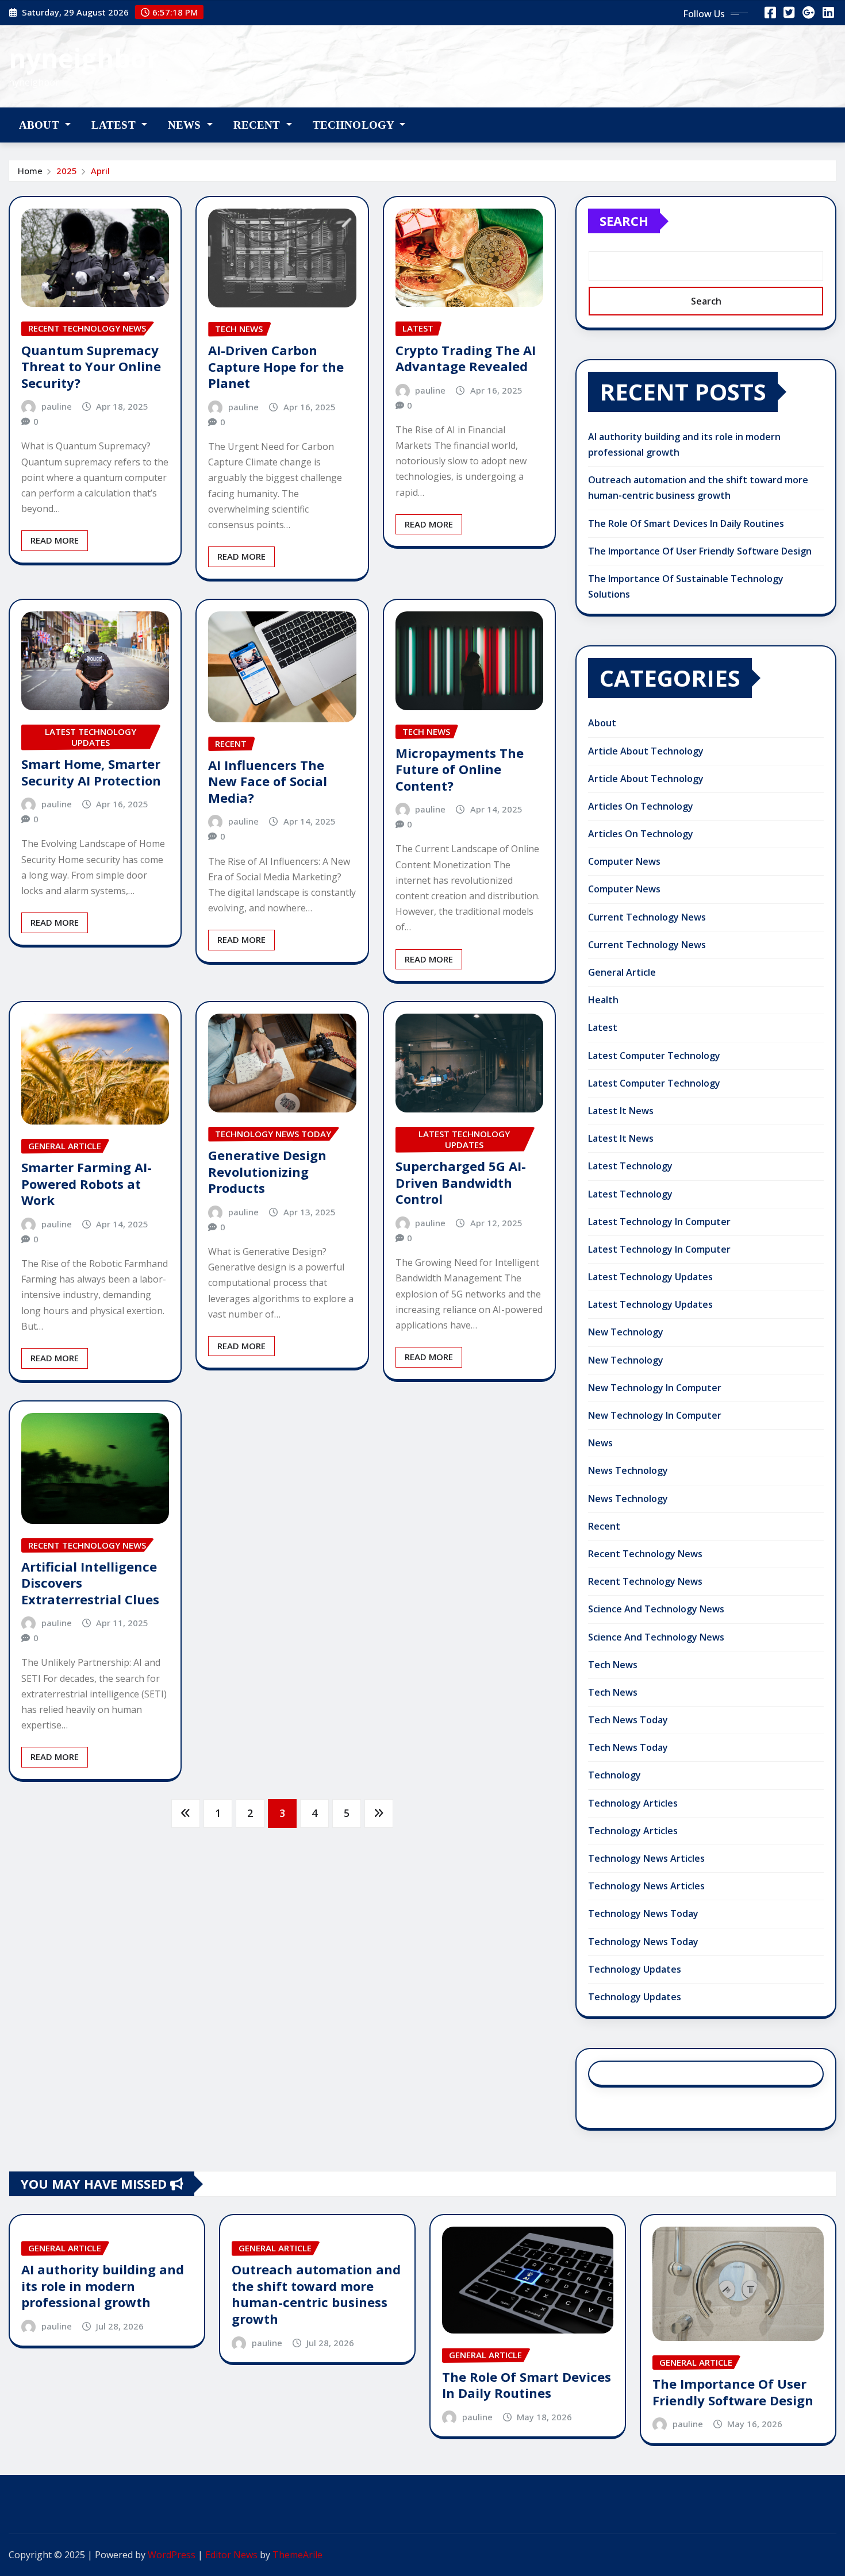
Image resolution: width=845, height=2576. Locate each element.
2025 (67, 171)
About (41, 125)
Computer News (624, 861)
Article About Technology (646, 751)
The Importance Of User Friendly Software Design (700, 551)
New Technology (626, 1332)
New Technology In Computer (655, 1388)
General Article (622, 972)
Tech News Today (628, 1720)
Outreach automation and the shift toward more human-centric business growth (316, 2294)
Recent (258, 125)
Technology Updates (635, 1969)
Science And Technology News (656, 1609)
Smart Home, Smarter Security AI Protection (91, 772)
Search (624, 221)
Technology (355, 125)
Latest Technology (630, 1166)
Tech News (613, 1665)
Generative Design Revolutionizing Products (267, 1171)
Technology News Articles (646, 1858)
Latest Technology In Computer (659, 1222)
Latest (115, 125)
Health (603, 1000)
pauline (57, 406)
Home (30, 171)
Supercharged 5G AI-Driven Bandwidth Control (461, 1182)
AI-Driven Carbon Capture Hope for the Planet (276, 366)
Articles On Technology (641, 806)
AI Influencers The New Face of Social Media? (268, 781)
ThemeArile (297, 2555)
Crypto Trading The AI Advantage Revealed (466, 358)
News (186, 125)
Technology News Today (643, 1913)
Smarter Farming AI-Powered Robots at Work (87, 1183)
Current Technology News (647, 917)
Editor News (231, 2555)
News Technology (628, 1470)
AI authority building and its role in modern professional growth (103, 2286)
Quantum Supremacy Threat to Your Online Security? (91, 366)
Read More (55, 540)
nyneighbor (84, 58)
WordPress (172, 2555)
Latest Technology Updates (650, 1277)
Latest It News (621, 1111)
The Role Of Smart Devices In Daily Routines (686, 523)
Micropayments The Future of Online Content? (460, 769)
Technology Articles (633, 1803)
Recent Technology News (645, 1554)
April (100, 171)
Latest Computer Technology (654, 1056)
